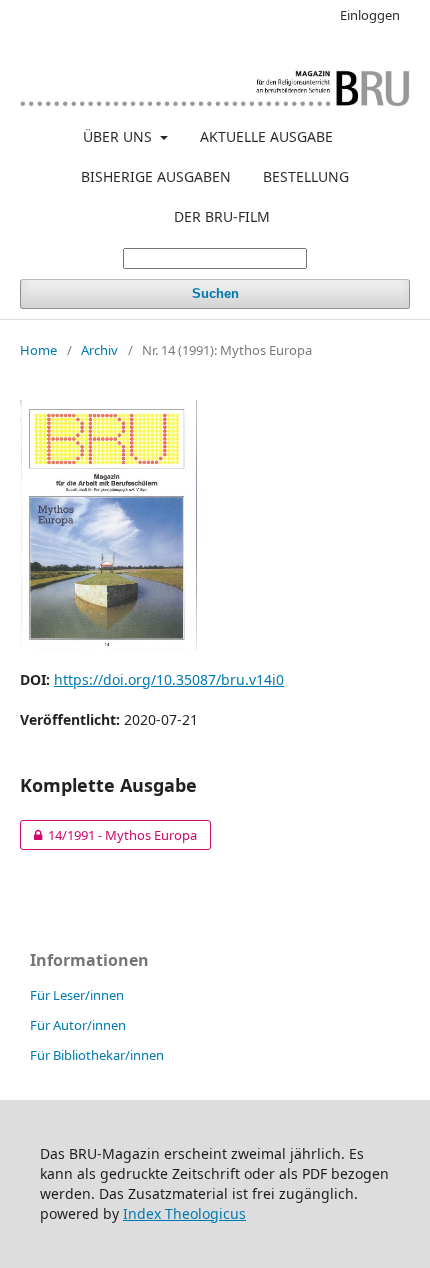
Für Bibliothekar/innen (97, 1055)
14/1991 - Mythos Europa (108, 835)
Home (38, 350)
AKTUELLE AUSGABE (266, 136)
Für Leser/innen (77, 995)
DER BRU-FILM (222, 216)
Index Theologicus (184, 1213)
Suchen (215, 293)
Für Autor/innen (78, 1025)
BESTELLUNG (306, 176)
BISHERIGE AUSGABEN (156, 176)
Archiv (99, 350)
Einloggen (370, 15)
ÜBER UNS (119, 136)
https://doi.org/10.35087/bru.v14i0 (169, 679)
